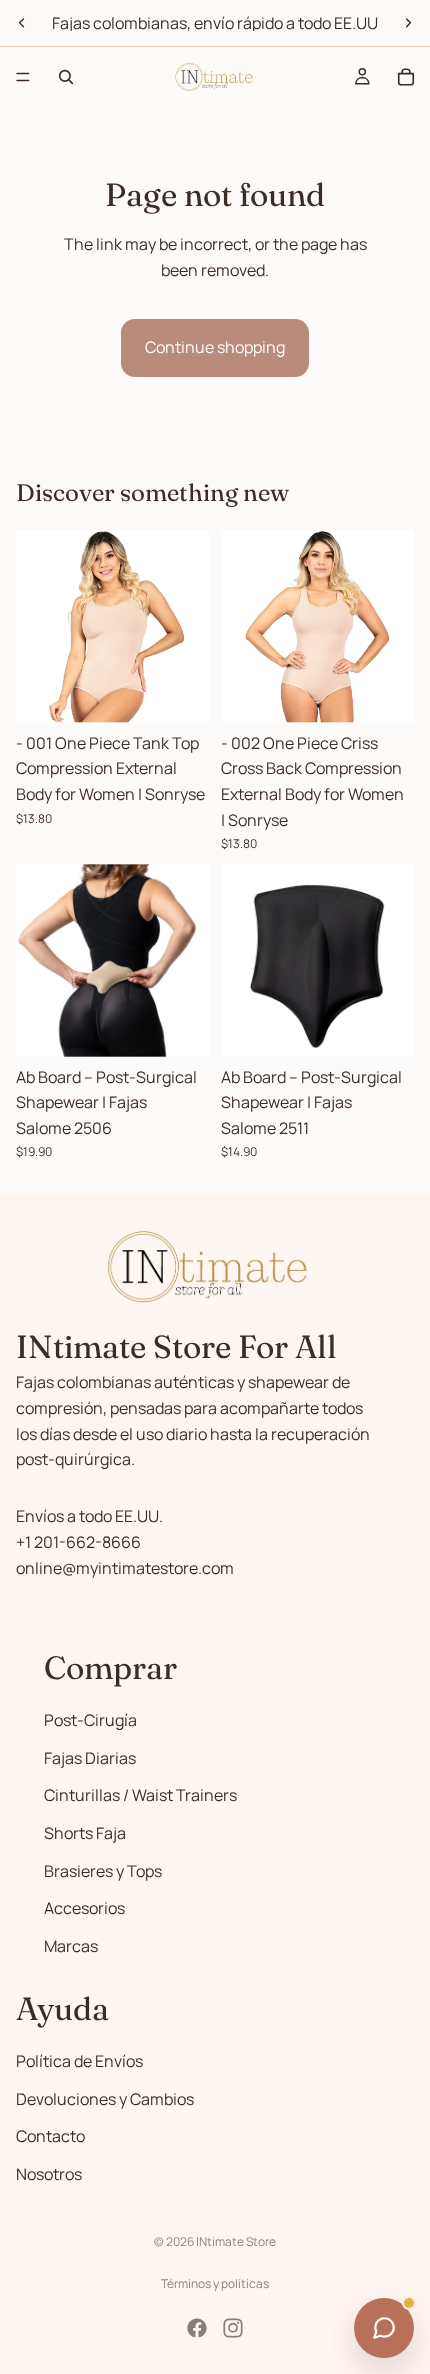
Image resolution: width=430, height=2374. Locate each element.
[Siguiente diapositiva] (408, 23)
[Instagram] (233, 2328)
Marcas (71, 1946)
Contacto (50, 2136)
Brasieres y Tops (103, 1870)
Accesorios (84, 1908)
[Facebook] (197, 2328)
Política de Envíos (79, 2061)
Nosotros (49, 2173)
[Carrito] (406, 77)
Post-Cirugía (90, 1720)
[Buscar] (66, 77)
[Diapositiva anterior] (22, 23)
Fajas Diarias (90, 1758)
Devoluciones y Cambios (105, 2098)
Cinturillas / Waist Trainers (140, 1795)
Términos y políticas (215, 2283)
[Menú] (23, 77)
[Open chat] (384, 2328)
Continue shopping (215, 347)
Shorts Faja (85, 1833)
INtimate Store (236, 2241)
